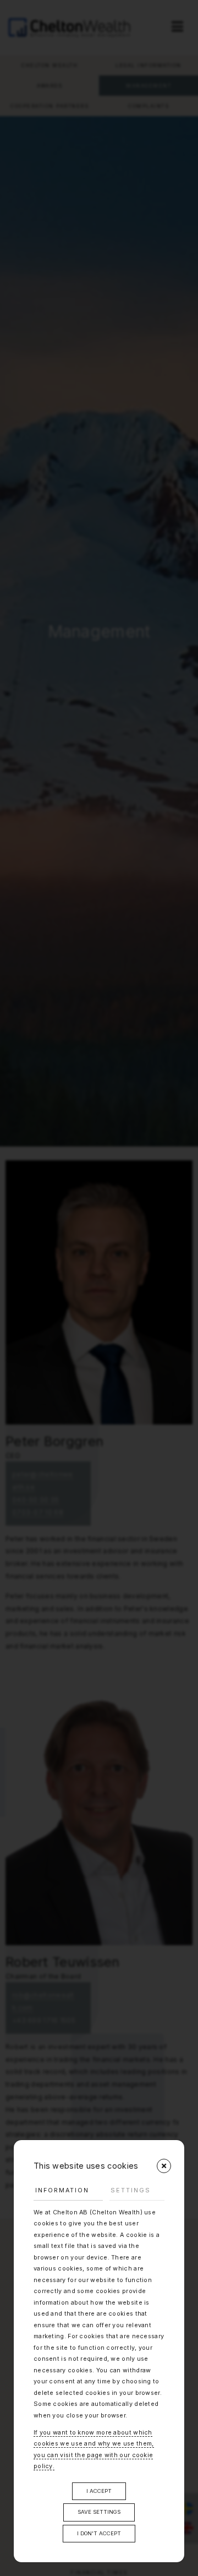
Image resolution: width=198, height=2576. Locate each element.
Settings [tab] (131, 2190)
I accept (99, 2491)
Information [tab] (62, 2190)
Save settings (99, 2512)
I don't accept (99, 2533)
